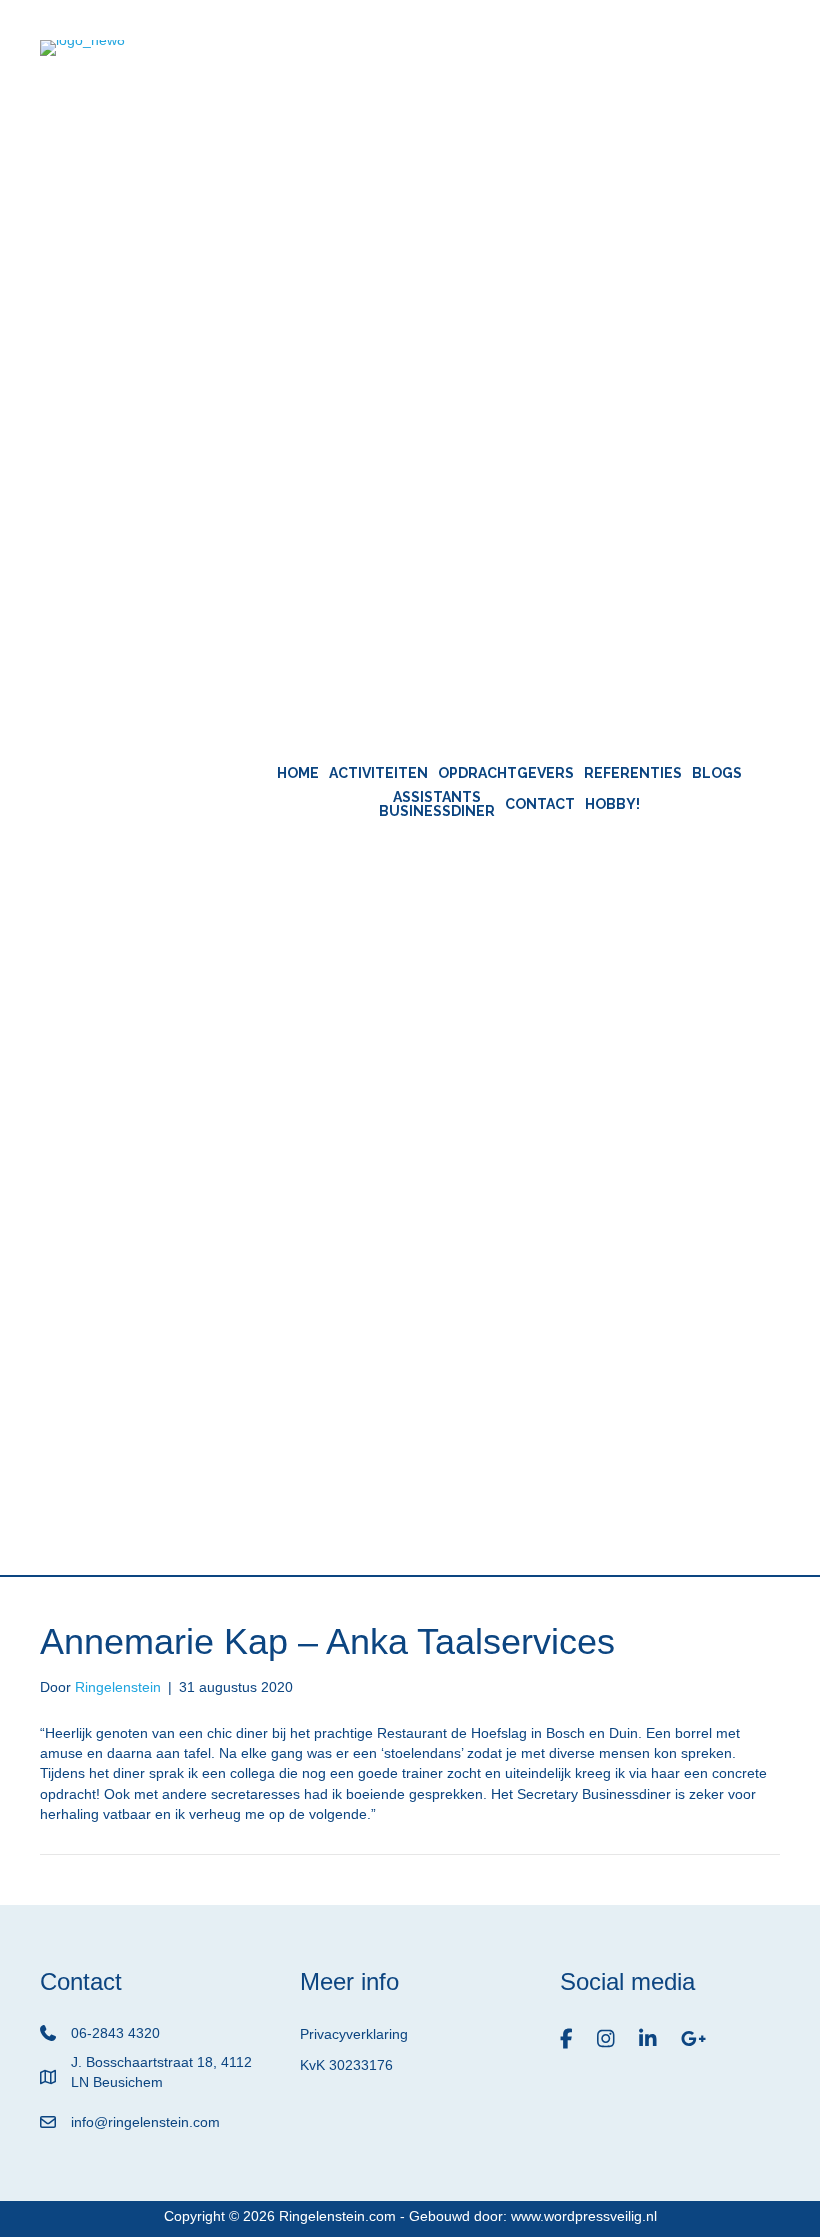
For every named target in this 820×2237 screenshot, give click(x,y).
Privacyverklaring (354, 2034)
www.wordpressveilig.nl (584, 2216)
